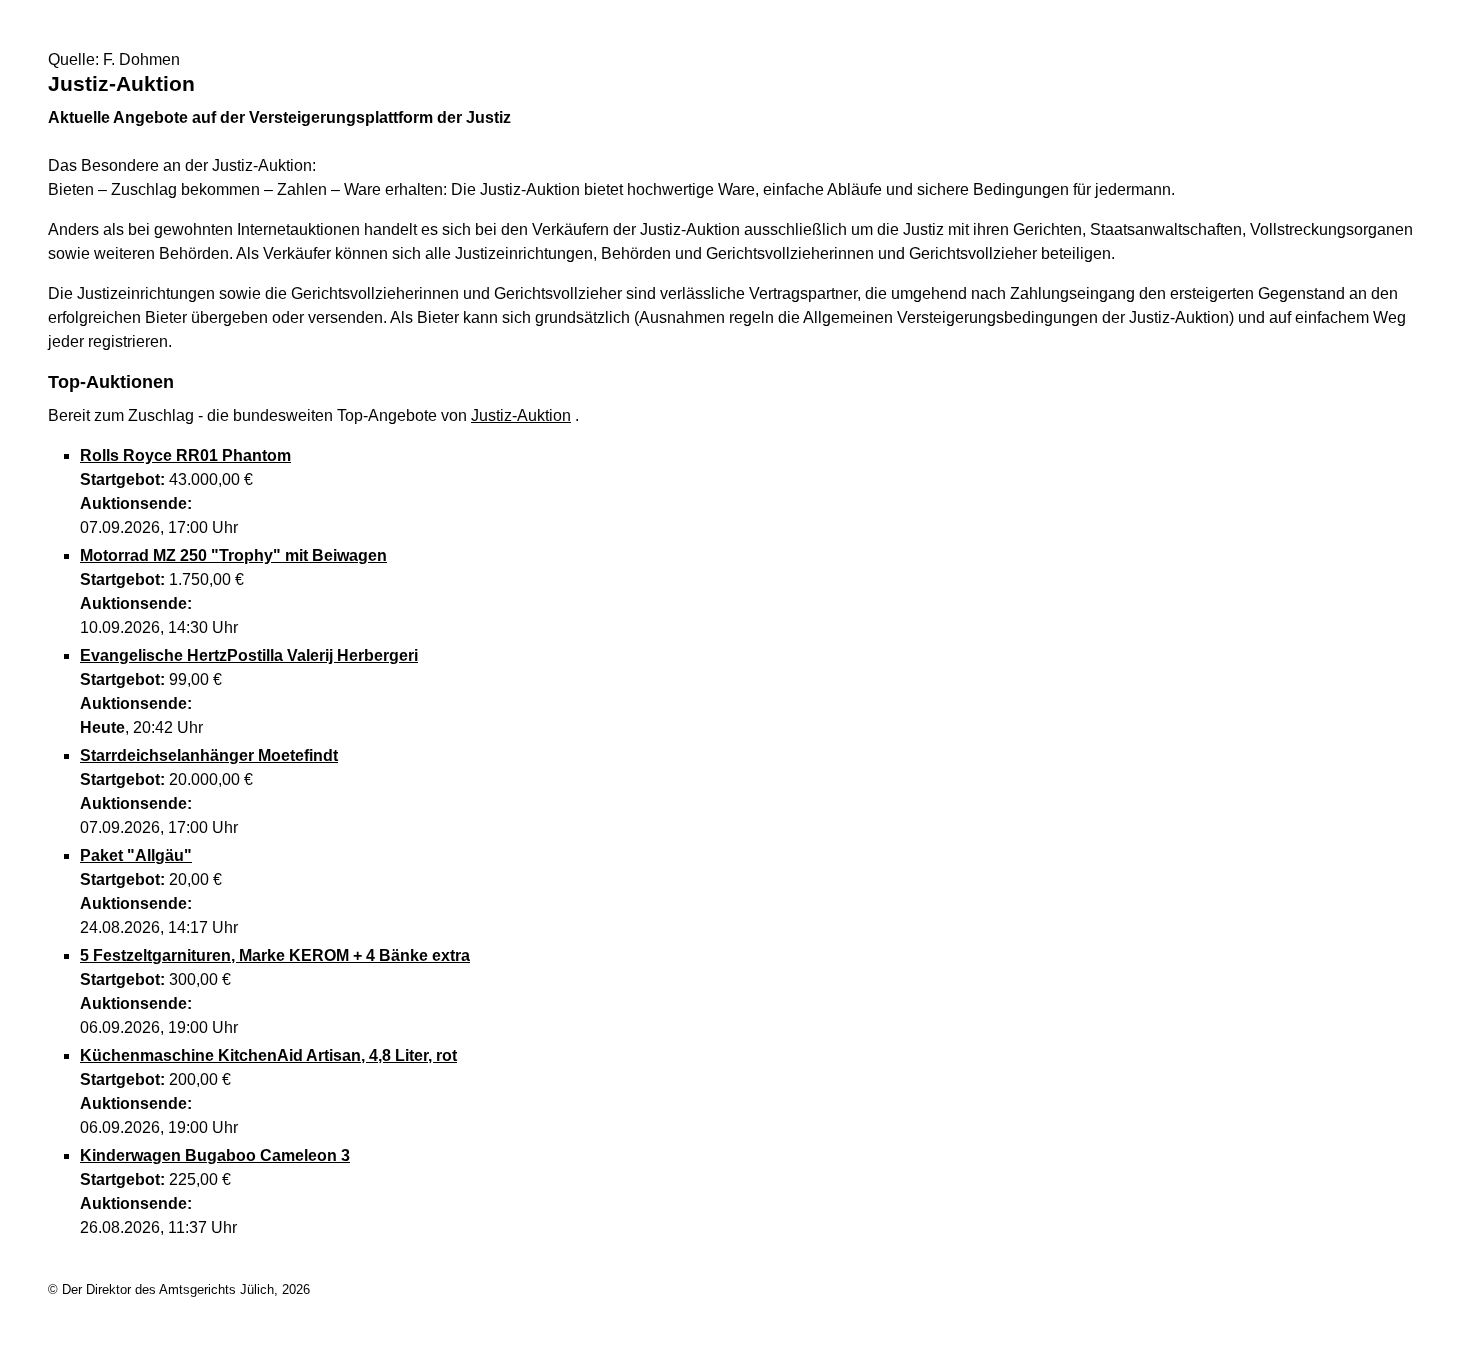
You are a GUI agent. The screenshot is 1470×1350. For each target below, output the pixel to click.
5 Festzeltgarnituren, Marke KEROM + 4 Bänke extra (275, 955)
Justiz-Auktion (521, 415)
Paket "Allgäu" (136, 855)
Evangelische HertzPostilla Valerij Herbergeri (249, 655)
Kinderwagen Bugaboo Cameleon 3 (215, 1155)
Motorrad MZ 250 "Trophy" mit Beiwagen (233, 555)
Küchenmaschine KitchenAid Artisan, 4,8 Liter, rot (268, 1055)
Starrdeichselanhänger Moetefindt (209, 755)
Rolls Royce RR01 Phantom (185, 455)
